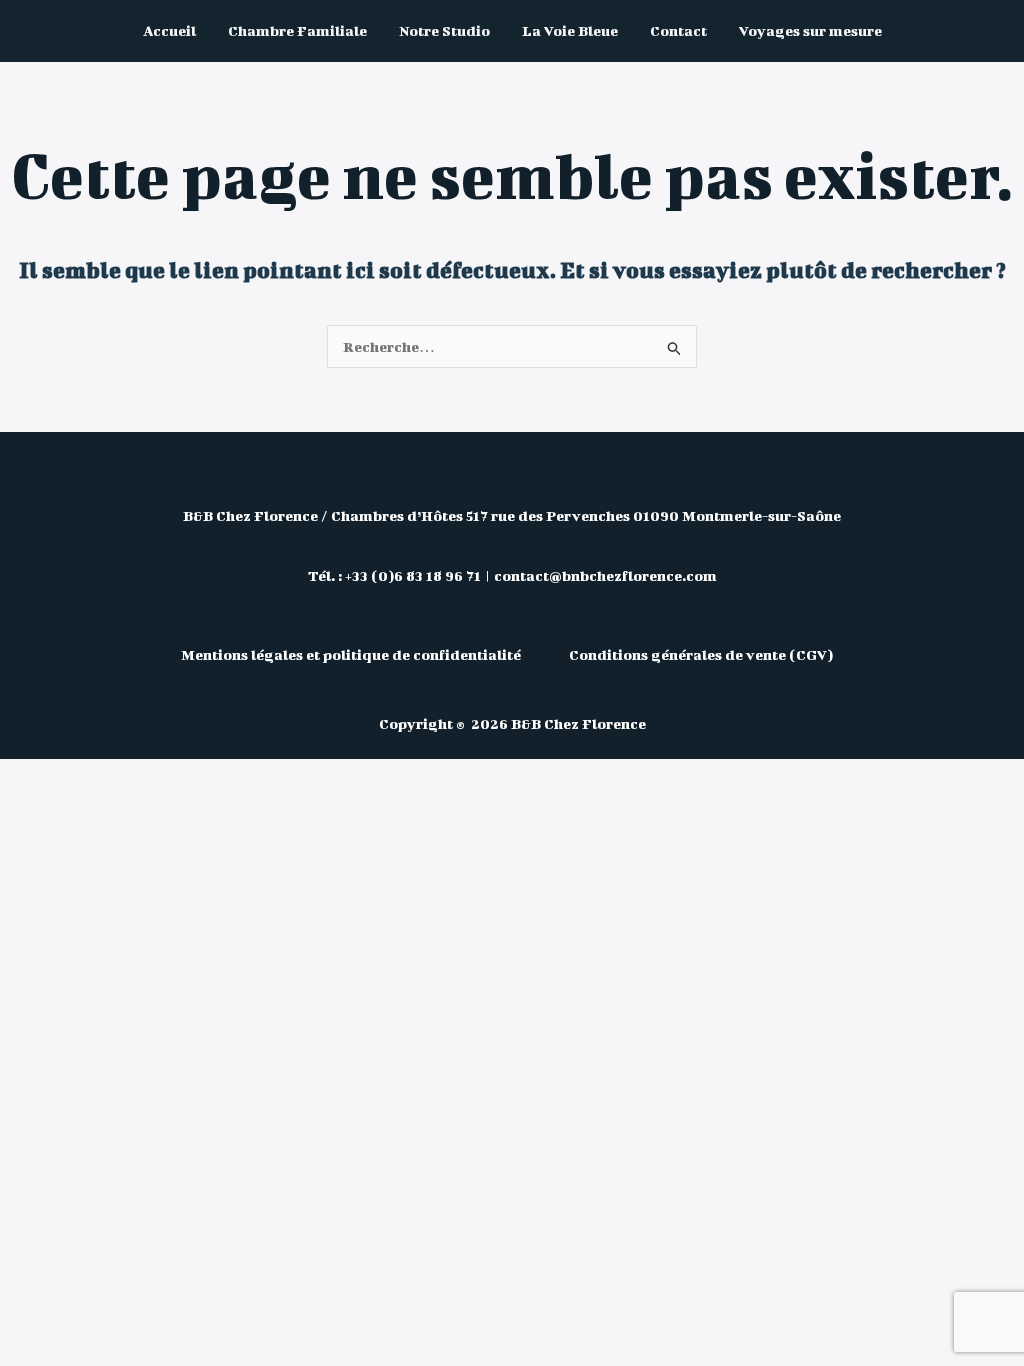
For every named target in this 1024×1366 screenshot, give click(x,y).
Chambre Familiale (297, 30)
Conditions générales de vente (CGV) (701, 654)
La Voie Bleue (570, 30)
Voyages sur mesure (810, 30)
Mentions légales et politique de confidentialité (352, 654)
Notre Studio (444, 30)
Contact (678, 30)
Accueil (169, 30)
